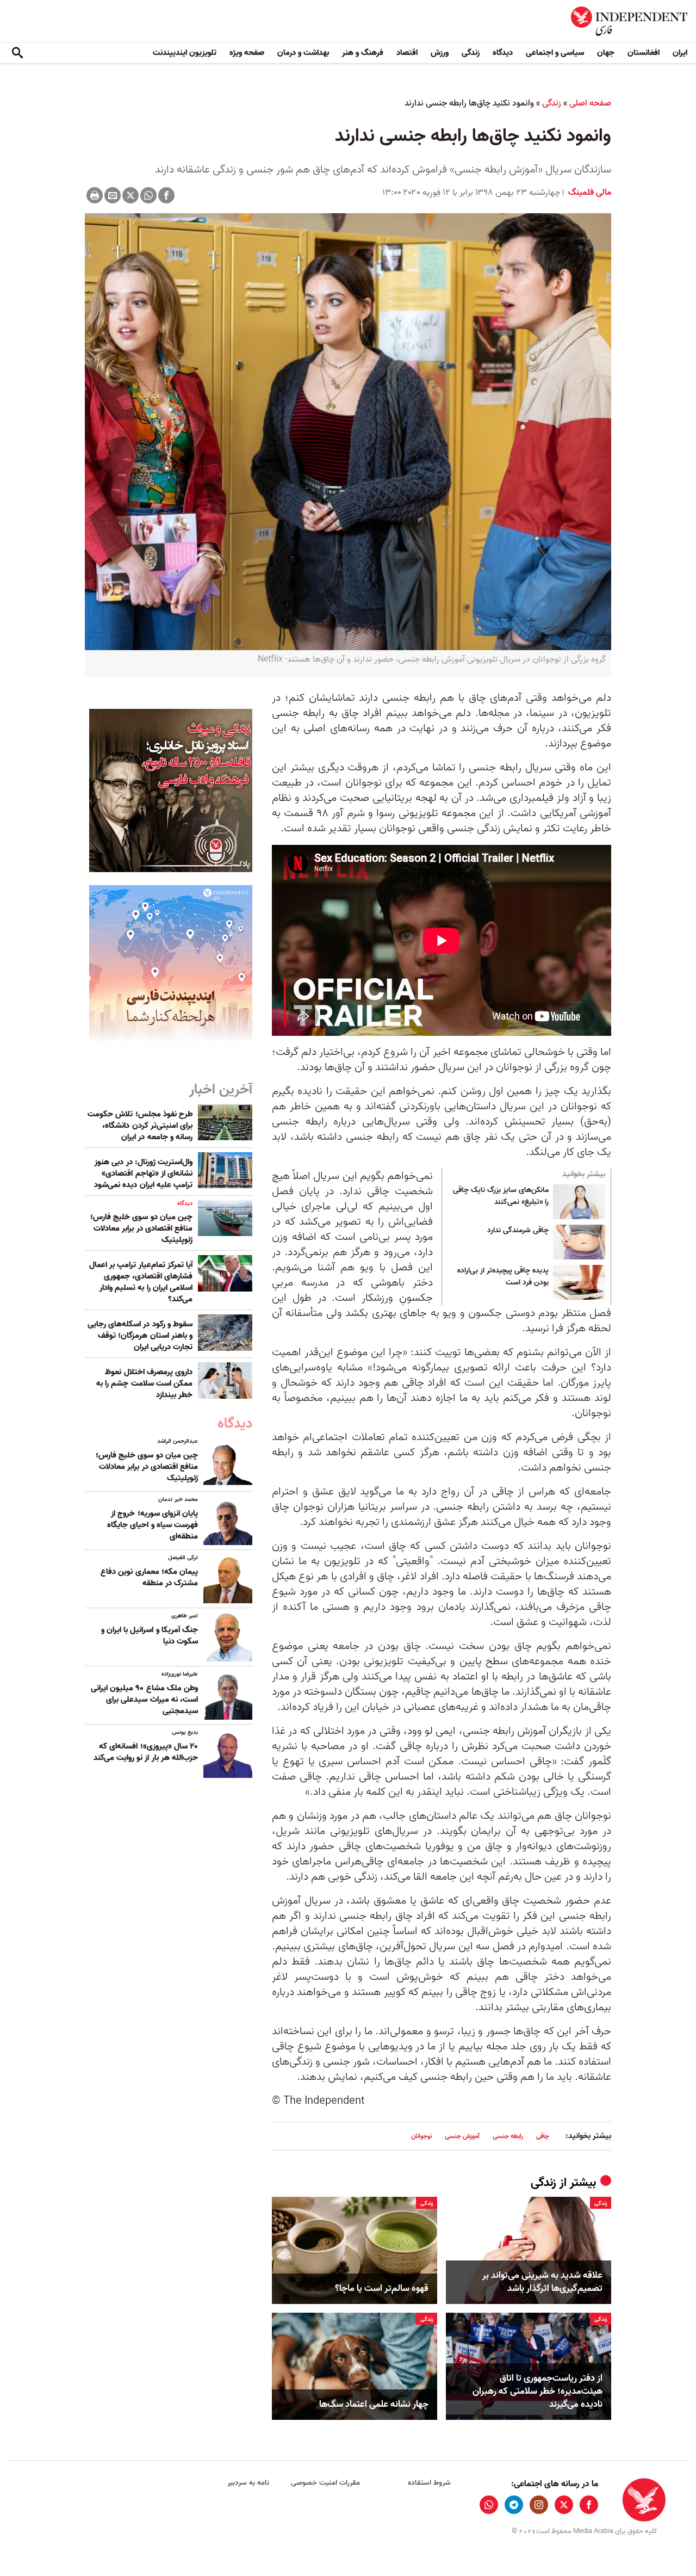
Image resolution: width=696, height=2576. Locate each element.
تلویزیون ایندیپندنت (185, 53)
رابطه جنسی (508, 2136)
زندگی (471, 53)
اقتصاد (407, 53)
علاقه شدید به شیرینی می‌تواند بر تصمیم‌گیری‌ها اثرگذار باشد (542, 2282)
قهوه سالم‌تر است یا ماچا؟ (382, 2289)
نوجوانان (421, 2136)
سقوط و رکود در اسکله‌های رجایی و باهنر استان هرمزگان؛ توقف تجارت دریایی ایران (140, 1336)
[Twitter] (130, 195)
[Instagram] (539, 2505)
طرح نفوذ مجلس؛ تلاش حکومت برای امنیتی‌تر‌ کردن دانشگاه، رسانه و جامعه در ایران (140, 1126)
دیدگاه (503, 53)
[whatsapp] (489, 2505)
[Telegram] (514, 2505)
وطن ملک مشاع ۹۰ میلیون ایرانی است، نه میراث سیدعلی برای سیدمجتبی (144, 1700)
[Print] (95, 195)
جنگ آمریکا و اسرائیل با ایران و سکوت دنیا (150, 1636)
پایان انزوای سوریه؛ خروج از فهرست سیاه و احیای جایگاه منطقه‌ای (153, 1525)
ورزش (440, 53)
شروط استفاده (429, 2483)
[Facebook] (166, 195)
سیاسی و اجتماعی (555, 53)
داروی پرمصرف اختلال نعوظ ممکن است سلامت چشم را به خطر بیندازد (144, 1383)
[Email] (113, 195)
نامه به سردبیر (248, 2483)
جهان (606, 53)
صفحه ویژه (247, 53)
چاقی (543, 2136)
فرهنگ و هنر (363, 53)
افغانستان (644, 53)
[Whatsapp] (148, 195)
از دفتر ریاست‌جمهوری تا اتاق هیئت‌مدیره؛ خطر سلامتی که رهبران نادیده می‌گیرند (537, 2391)
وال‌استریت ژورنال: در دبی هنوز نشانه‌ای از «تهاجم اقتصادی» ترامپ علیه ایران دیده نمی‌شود (143, 1173)
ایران (680, 53)
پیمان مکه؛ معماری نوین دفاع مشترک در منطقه (149, 1577)
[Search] (17, 53)
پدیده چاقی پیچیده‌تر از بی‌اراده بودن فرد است (503, 1277)
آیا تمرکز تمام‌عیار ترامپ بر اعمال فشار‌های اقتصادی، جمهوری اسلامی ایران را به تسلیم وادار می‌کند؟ (141, 1282)
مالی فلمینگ (589, 193)
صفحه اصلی (590, 103)
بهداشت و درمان (303, 53)
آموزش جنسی (462, 2136)
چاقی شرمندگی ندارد (518, 1231)
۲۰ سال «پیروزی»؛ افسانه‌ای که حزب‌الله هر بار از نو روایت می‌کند (146, 1752)
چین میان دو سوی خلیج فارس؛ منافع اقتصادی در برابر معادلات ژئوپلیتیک (141, 1228)
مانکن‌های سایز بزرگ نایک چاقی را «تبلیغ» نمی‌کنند (501, 1196)
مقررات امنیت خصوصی (325, 2483)
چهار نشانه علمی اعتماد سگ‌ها (374, 2405)
